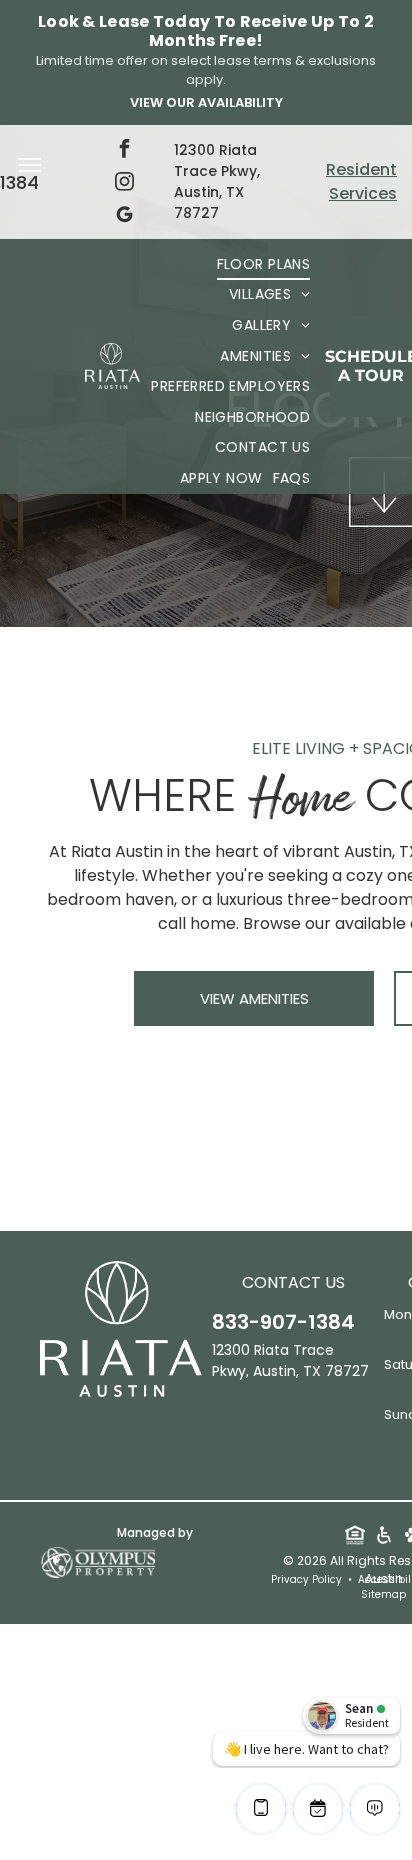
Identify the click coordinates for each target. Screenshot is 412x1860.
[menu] (30, 165)
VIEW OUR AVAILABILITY (206, 102)
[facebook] (125, 151)
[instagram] (125, 184)
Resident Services (361, 181)
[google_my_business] (125, 217)
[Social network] (354, 1537)
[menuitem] (264, 264)
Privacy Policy (306, 1579)
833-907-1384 (283, 1322)
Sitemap (383, 1594)
